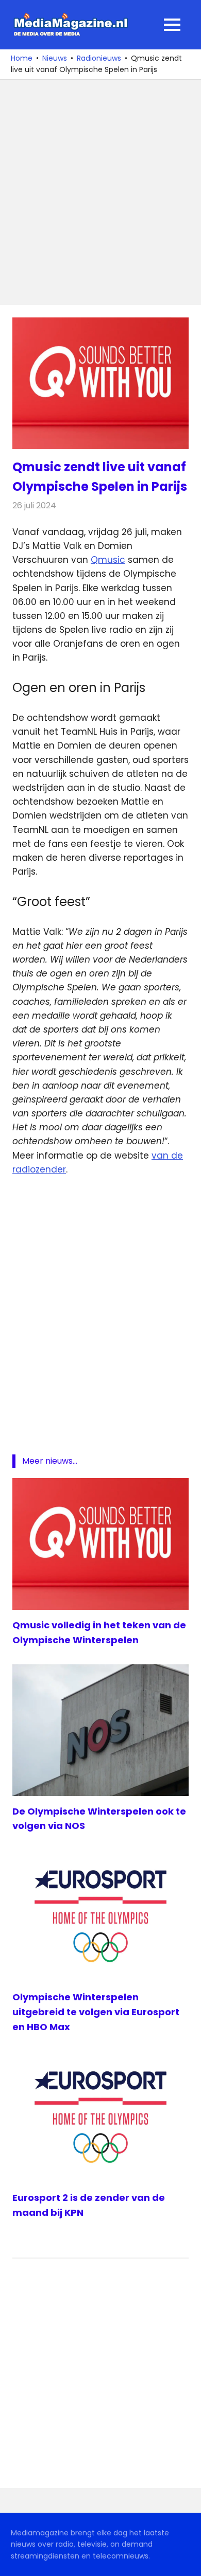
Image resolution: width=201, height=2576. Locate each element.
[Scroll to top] (186, 2561)
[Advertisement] (100, 192)
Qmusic (108, 560)
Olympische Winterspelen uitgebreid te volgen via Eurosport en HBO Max (96, 2012)
